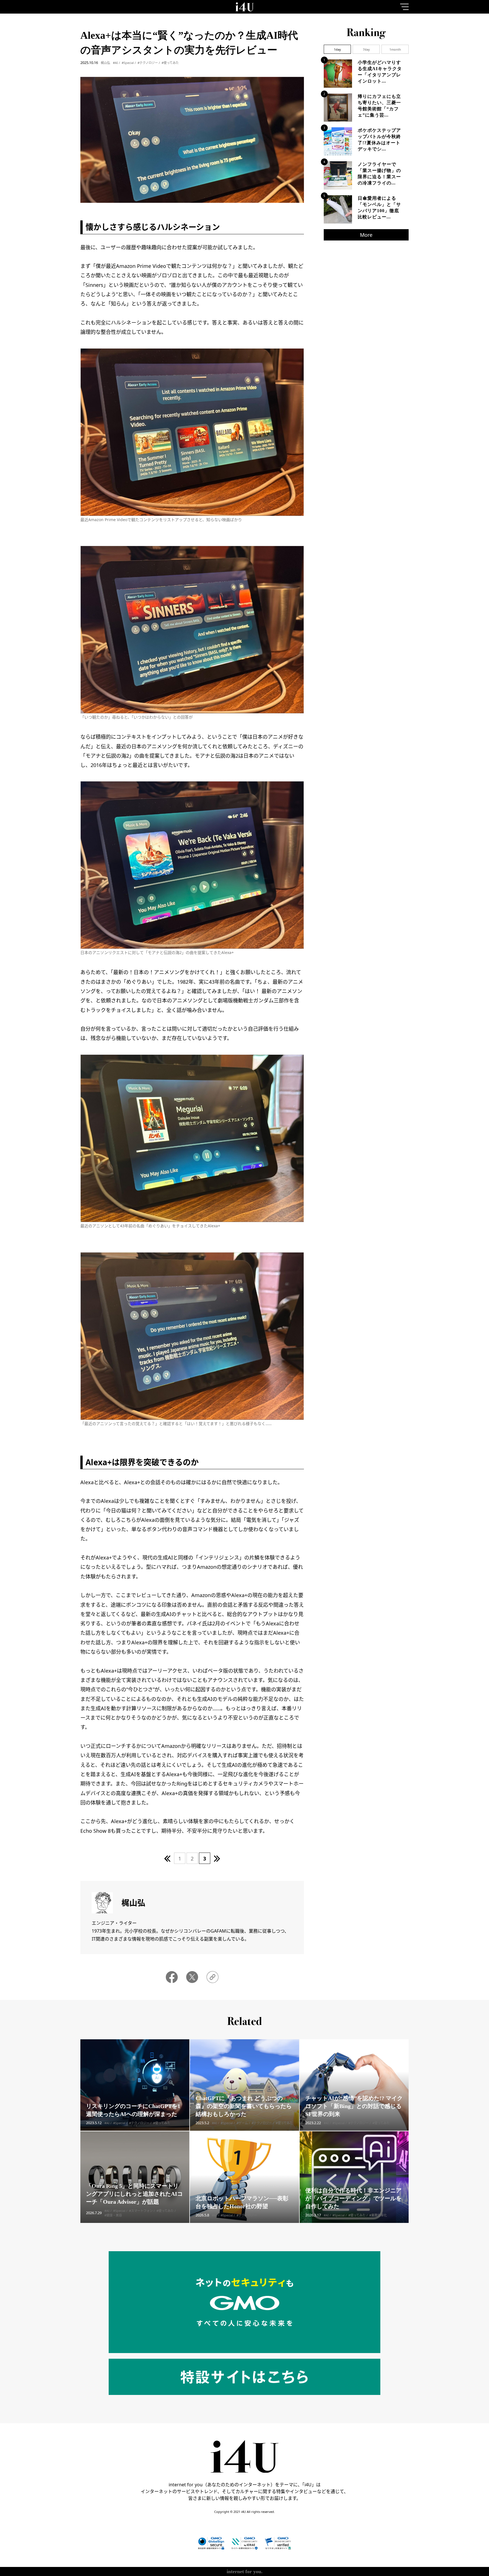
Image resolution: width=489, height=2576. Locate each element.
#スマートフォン (141, 2211)
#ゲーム (242, 2123)
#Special (128, 63)
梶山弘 (105, 63)
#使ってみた (170, 63)
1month (395, 49)
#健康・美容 (113, 2215)
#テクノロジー (148, 63)
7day (366, 49)
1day (337, 49)
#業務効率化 (378, 2215)
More (366, 235)
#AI (115, 63)
